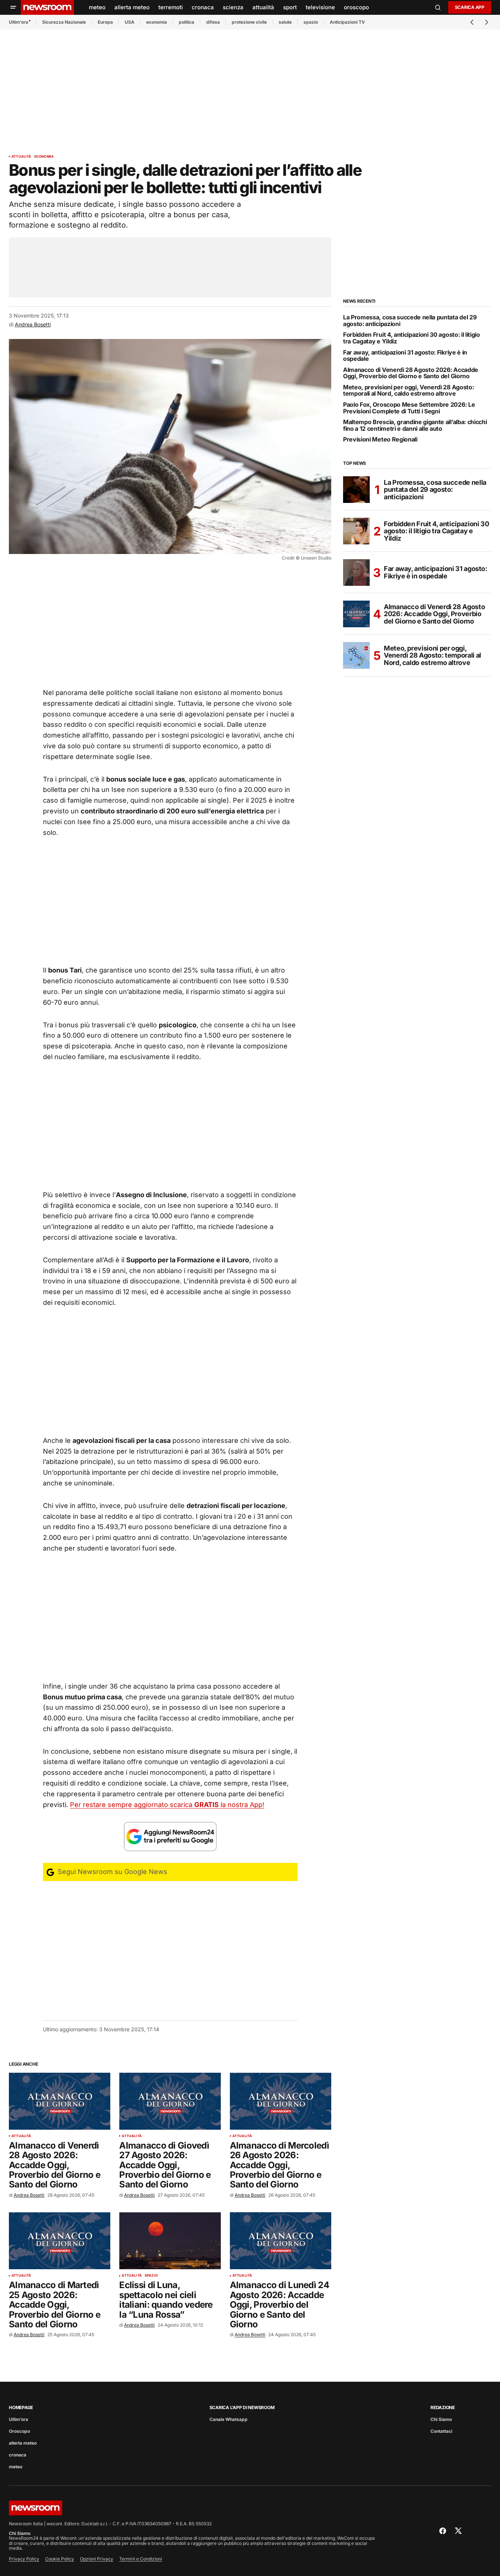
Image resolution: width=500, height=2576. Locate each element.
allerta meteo (23, 2443)
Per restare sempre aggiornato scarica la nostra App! (167, 1805)
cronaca (18, 2455)
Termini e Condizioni (141, 2559)
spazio (311, 22)
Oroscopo (19, 2431)
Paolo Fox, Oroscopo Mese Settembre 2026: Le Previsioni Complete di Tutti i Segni (409, 408)
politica (187, 22)
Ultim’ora (19, 22)
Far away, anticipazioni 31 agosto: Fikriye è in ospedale (405, 356)
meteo (16, 2467)
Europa (105, 22)
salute (285, 22)
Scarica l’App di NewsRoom (242, 2407)
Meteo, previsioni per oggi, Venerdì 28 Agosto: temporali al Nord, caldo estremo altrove (408, 391)
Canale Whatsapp (229, 2419)
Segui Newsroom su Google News (112, 1872)
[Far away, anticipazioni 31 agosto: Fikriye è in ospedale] (356, 572)
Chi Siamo (441, 2419)
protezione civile (249, 22)
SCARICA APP (470, 7)
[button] (13, 7)
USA (130, 22)
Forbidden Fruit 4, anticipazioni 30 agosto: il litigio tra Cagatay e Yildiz (412, 338)
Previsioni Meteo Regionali (380, 440)
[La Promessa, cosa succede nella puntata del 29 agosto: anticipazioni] (356, 490)
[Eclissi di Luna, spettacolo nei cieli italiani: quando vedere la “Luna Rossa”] (170, 2241)
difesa (213, 22)
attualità (21, 157)
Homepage (21, 2407)
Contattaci (441, 2431)
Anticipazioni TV (347, 22)
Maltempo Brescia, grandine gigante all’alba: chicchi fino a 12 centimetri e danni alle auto (415, 425)
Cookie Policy (60, 2559)
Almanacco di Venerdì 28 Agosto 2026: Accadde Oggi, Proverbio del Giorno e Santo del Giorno (411, 373)
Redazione (443, 2407)
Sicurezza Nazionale (64, 22)
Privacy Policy (24, 2559)
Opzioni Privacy (97, 2559)
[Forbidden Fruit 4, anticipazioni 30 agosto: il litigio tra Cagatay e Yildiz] (356, 531)
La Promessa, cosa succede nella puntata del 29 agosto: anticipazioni (410, 321)
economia (157, 22)
